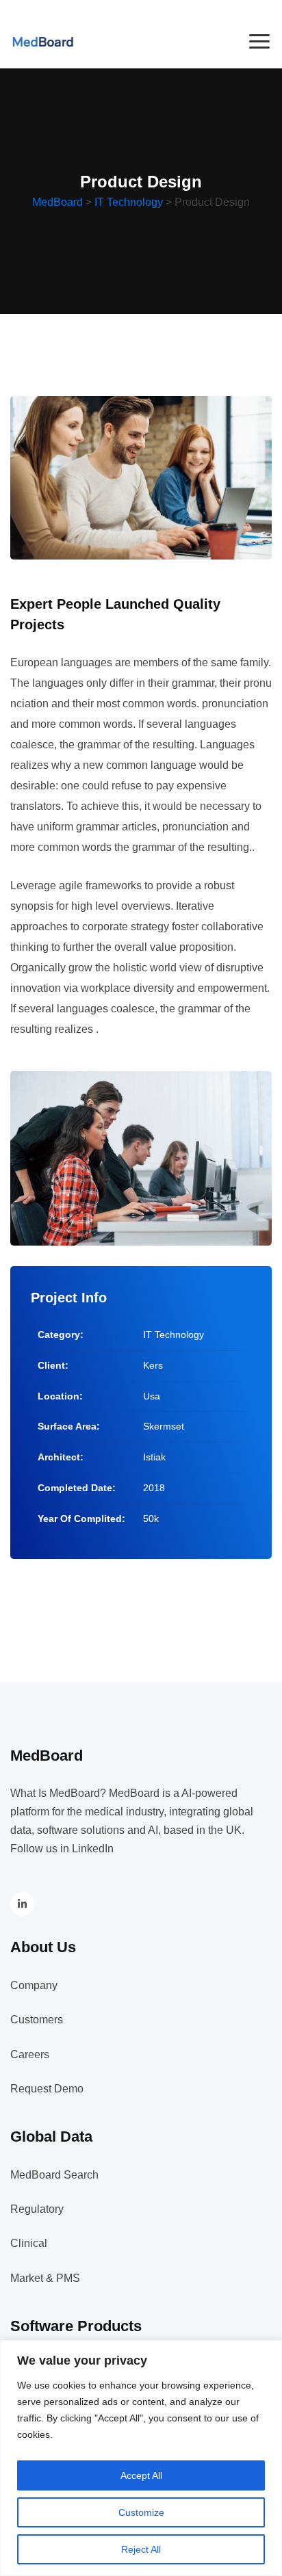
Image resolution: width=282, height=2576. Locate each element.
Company (34, 1985)
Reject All (141, 2549)
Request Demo (47, 2089)
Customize (141, 2512)
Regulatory (37, 2209)
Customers (37, 2020)
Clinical (29, 2243)
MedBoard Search (54, 2175)
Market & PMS (45, 2278)
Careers (30, 2054)
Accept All (141, 2475)
